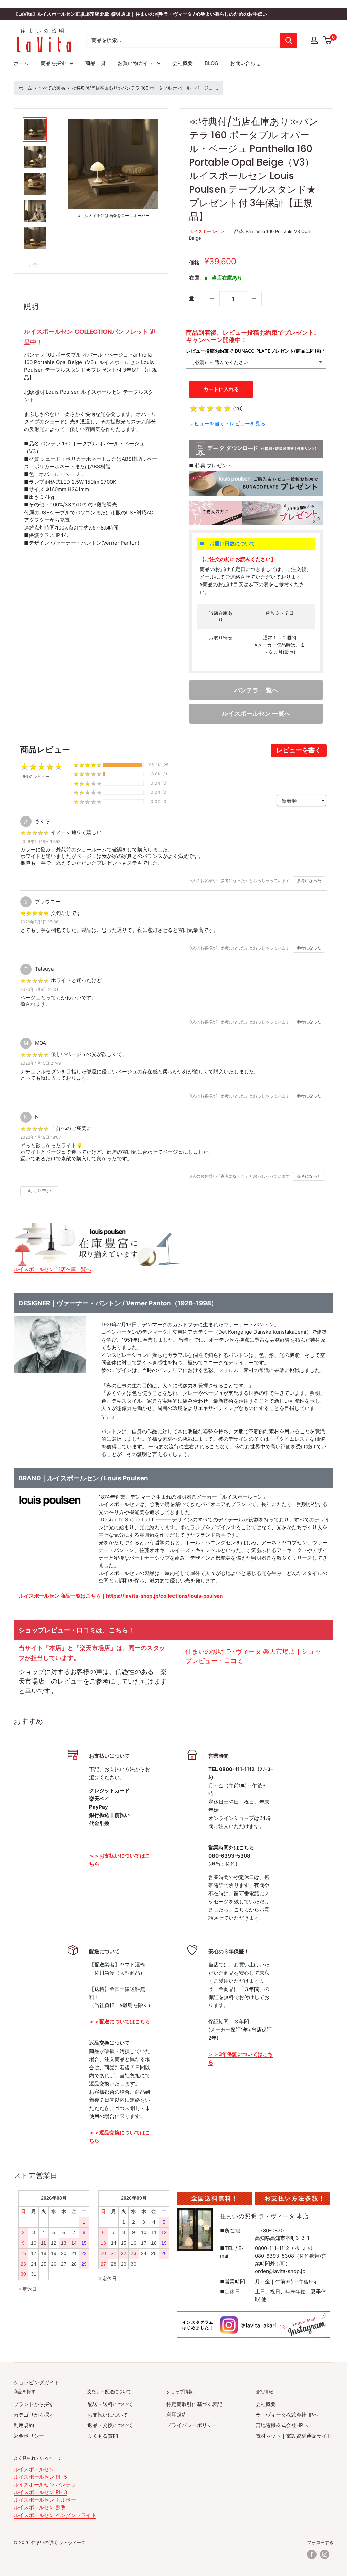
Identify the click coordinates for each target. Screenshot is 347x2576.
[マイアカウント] (314, 40)
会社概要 (183, 63)
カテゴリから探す (34, 2415)
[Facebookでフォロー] (312, 2554)
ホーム (21, 63)
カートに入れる (221, 389)
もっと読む (39, 1191)
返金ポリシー (29, 2436)
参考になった (309, 880)
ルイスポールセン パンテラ (45, 2485)
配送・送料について (110, 2404)
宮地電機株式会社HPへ (282, 2425)
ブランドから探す (34, 2404)
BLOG (211, 63)
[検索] (289, 40)
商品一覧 (96, 63)
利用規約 (24, 2425)
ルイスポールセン (207, 231)
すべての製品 (52, 88)
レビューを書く (299, 750)
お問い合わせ (245, 63)
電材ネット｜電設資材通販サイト (294, 2436)
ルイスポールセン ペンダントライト (55, 2515)
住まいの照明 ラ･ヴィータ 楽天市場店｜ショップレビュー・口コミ (253, 1656)
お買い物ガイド (135, 63)
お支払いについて (108, 2415)
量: (192, 298)
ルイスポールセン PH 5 (40, 2477)
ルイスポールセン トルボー (45, 2500)
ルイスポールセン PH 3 (40, 2492)
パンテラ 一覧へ (256, 690)
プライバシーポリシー (192, 2425)
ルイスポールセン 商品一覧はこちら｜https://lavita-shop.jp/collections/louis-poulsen (121, 1596)
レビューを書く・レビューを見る (227, 424)
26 (238, 409)
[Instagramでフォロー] (325, 2554)
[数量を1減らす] (212, 299)
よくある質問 (103, 2436)
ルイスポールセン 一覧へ (256, 714)
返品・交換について (110, 2425)
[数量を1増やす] (254, 299)
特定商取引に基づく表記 (194, 2404)
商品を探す (53, 63)
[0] (328, 40)
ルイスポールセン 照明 (40, 2507)
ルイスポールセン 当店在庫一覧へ (52, 1269)
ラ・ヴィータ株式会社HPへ (287, 2415)
